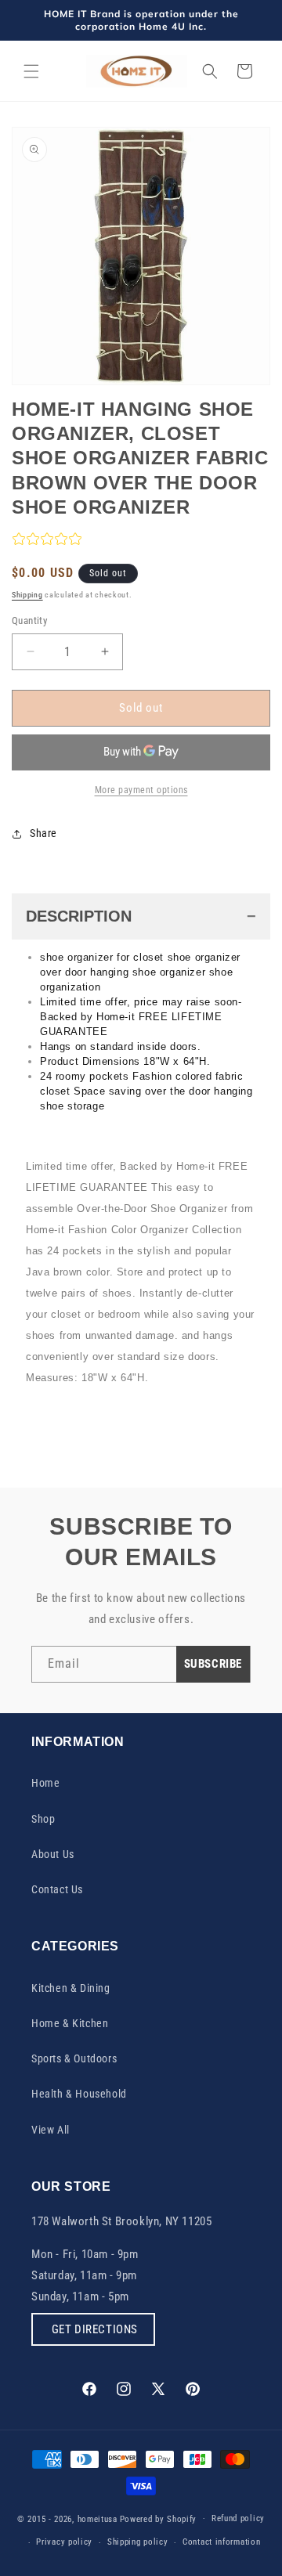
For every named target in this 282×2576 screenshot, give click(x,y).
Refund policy (238, 2518)
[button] (31, 71)
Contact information (221, 2542)
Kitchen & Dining (71, 1988)
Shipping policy (138, 2542)
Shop (43, 1819)
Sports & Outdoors (74, 2058)
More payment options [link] (141, 790)
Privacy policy (64, 2542)
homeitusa (98, 2518)
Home (45, 1783)
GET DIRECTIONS (93, 2329)
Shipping (27, 595)
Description (79, 916)
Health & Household (79, 2094)
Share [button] (43, 833)
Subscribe (213, 1664)
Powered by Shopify (159, 2518)
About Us (53, 1854)
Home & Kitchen (70, 2023)
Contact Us (57, 1889)
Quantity (29, 621)
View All (51, 2130)
